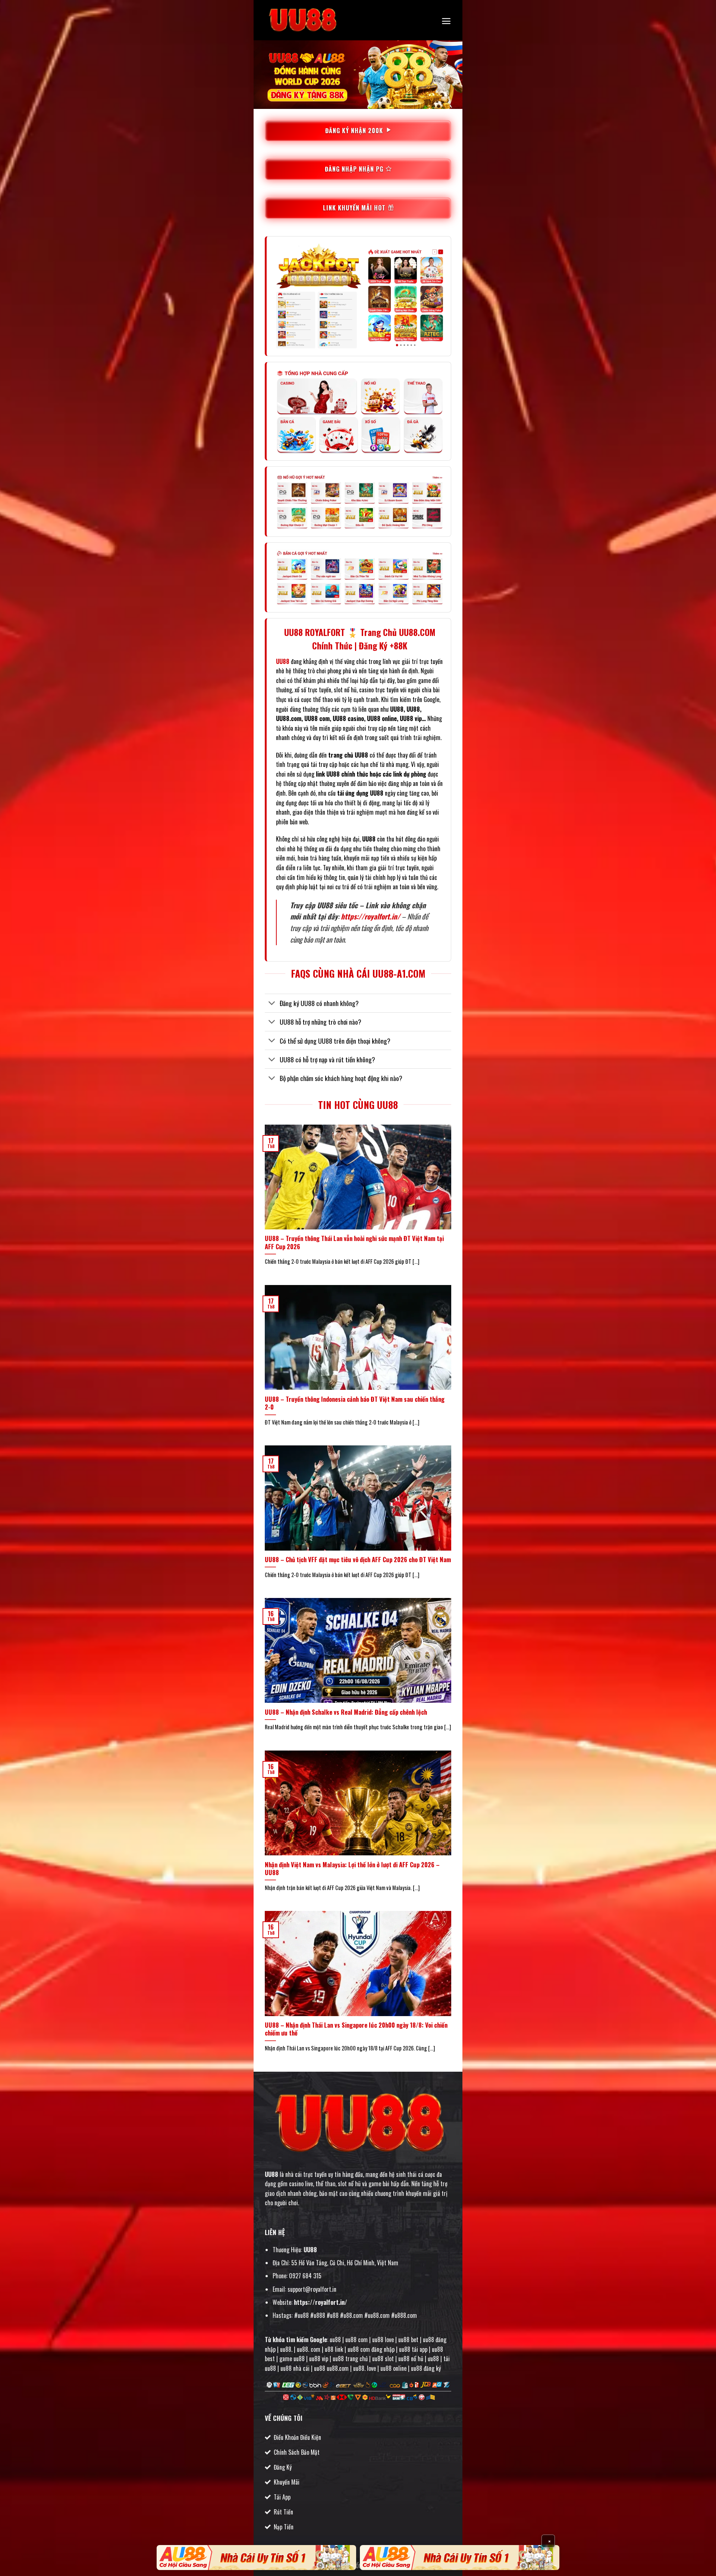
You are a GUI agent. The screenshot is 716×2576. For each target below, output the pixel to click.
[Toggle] (272, 1004)
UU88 (271, 2174)
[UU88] (302, 20)
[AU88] (256, 2558)
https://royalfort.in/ (370, 916)
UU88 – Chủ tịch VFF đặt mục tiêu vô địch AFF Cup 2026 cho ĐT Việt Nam (358, 1560)
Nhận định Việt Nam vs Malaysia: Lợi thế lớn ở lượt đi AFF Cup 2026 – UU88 (352, 1869)
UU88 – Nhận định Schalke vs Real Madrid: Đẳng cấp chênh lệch (346, 1712)
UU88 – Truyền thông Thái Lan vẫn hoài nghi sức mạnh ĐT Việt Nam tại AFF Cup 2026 (354, 1242)
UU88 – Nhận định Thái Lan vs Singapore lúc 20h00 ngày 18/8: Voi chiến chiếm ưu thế (356, 2029)
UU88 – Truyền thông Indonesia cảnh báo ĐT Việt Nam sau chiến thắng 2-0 (355, 1403)
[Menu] (446, 21)
